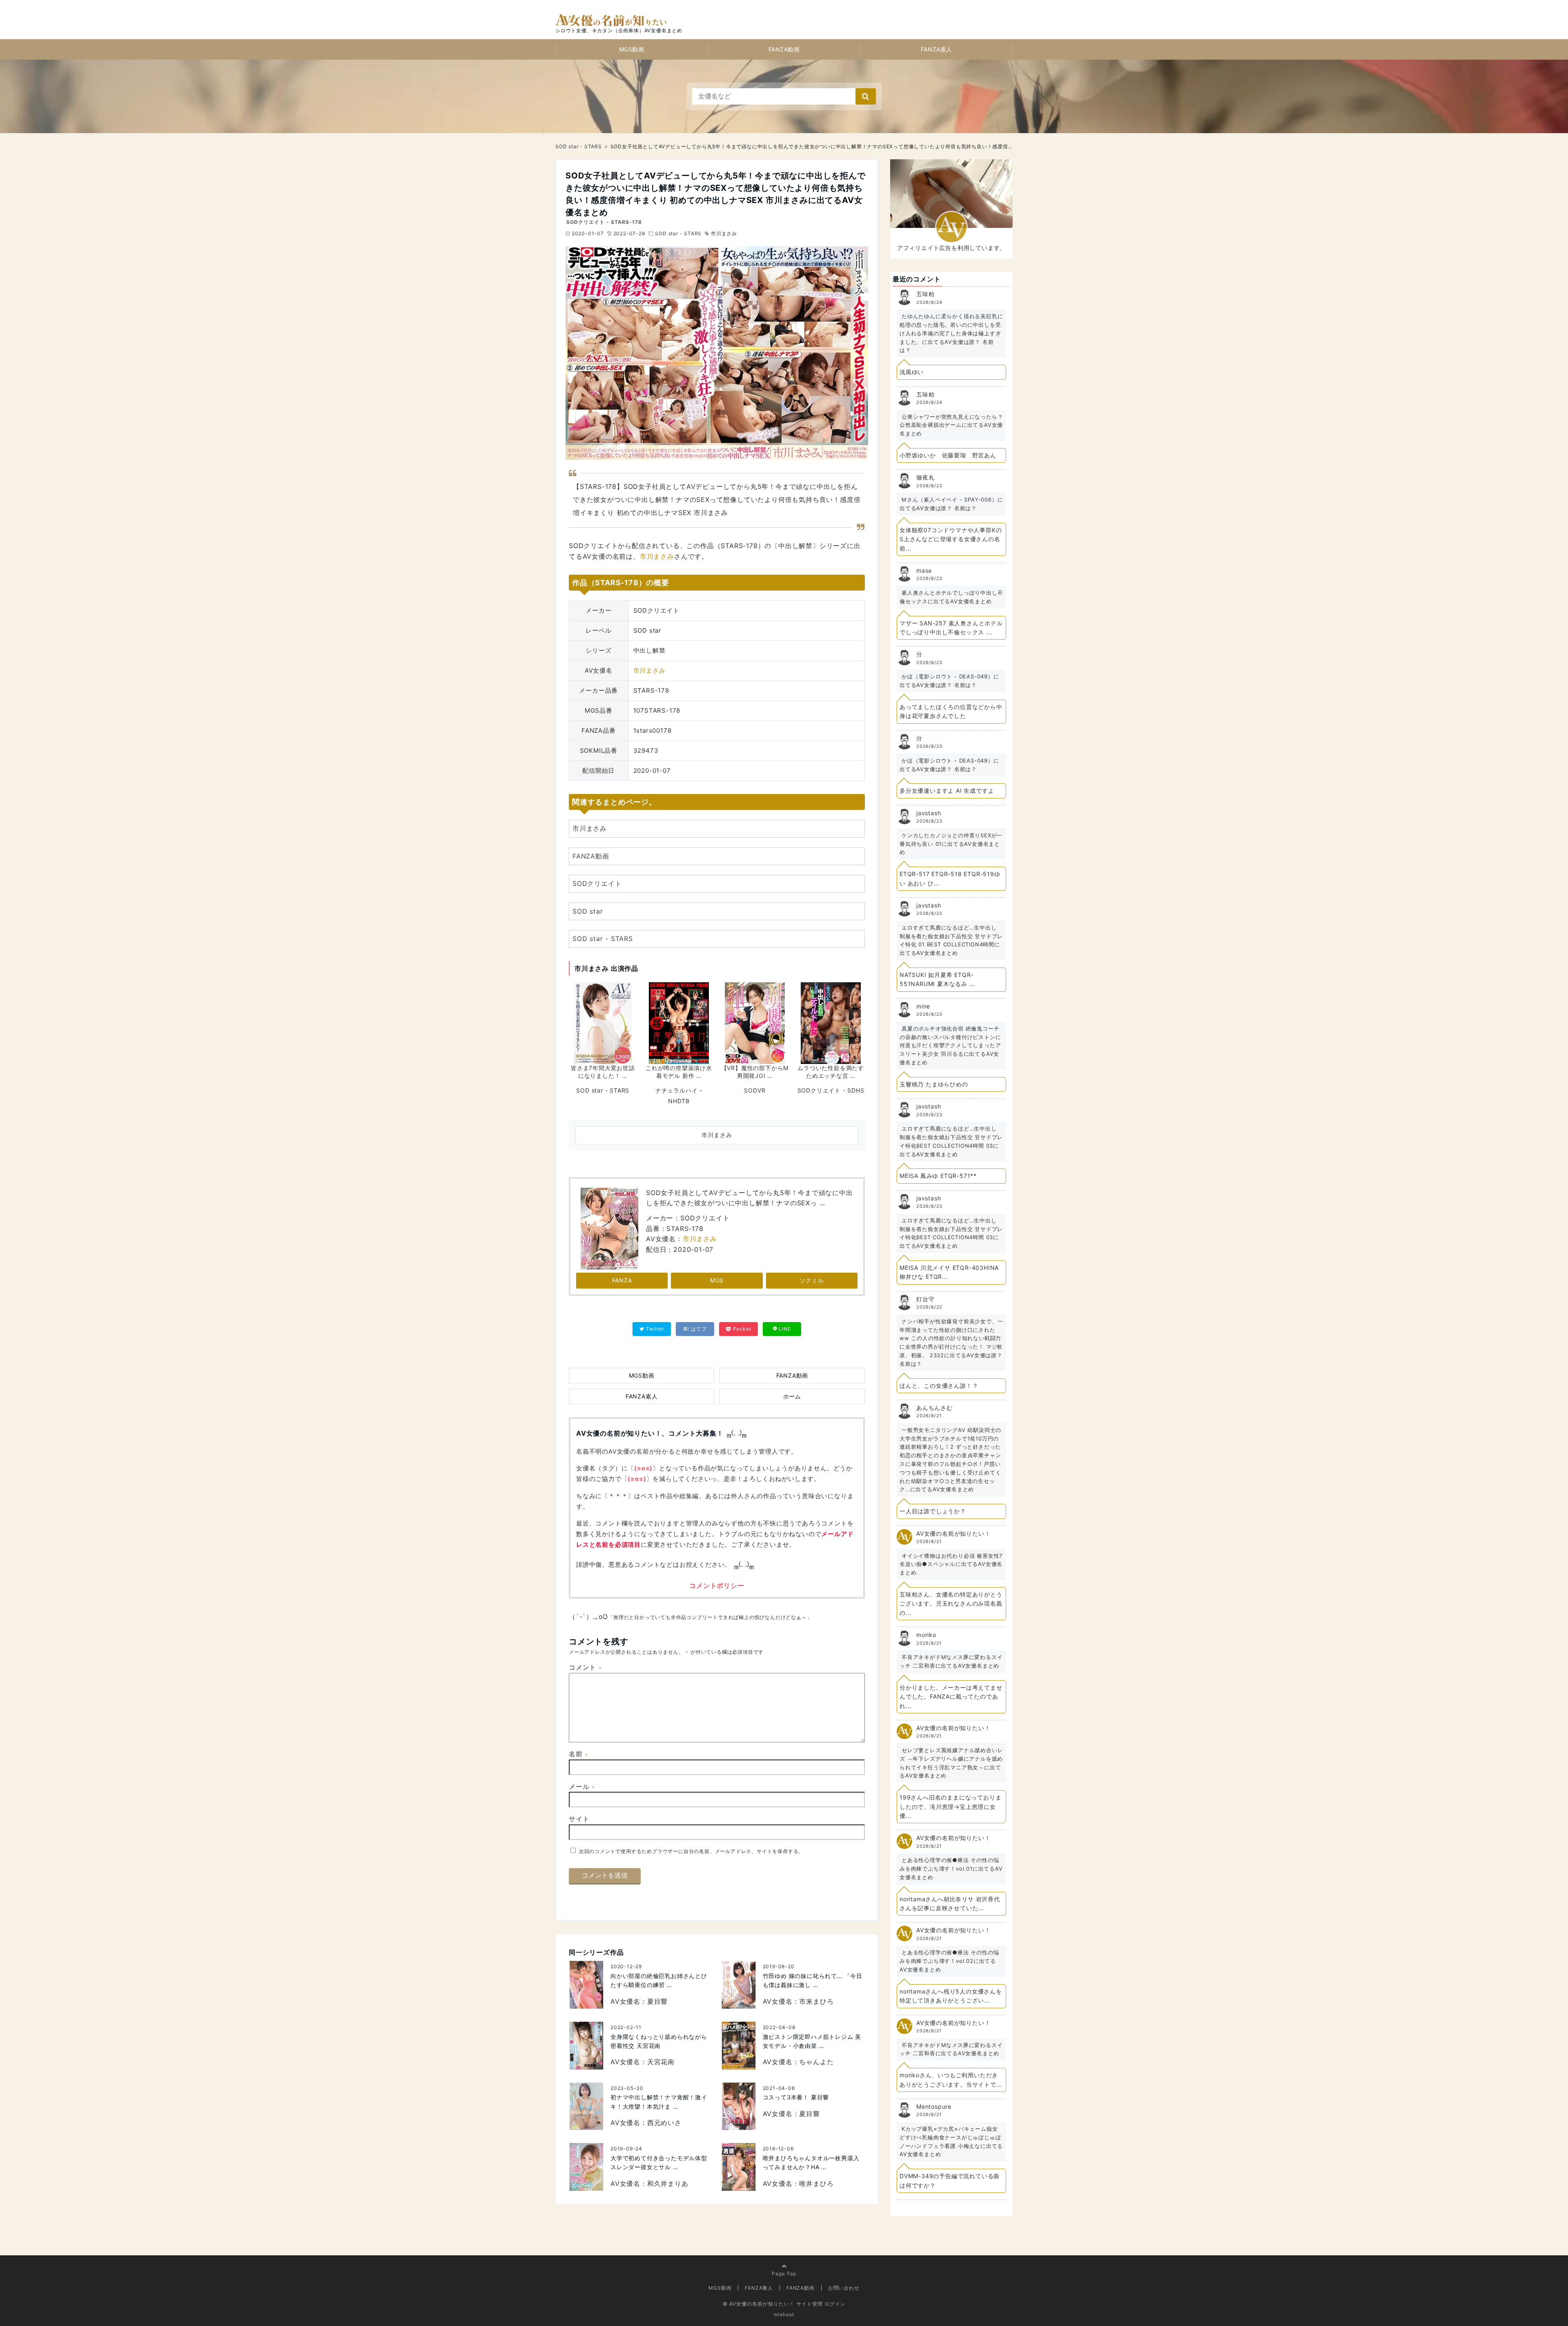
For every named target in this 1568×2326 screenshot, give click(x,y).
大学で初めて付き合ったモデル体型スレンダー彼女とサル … (659, 2162)
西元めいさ (664, 2123)
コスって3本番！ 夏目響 (796, 2097)
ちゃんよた (816, 2062)
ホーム (792, 1396)
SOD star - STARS (678, 233)
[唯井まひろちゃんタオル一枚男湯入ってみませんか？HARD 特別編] (739, 2167)
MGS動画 (632, 49)
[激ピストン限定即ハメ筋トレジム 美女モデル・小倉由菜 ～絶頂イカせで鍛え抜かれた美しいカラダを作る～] (739, 2046)
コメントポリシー (717, 1586)
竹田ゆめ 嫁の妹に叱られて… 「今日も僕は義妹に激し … (813, 1980)
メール (582, 1786)
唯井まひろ (816, 2183)
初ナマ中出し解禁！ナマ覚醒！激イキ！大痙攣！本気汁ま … (659, 2102)
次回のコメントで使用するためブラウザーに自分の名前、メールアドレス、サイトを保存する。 (691, 1851)
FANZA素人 (937, 49)
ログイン (835, 2304)
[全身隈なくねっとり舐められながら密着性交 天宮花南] (586, 2046)
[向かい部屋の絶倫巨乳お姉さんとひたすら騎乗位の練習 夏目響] (586, 1985)
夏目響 (657, 2001)
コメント (586, 1667)
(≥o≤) (643, 1468)
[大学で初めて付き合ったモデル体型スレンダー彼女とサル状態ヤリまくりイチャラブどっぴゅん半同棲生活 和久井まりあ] (586, 2167)
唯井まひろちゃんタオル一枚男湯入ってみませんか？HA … (811, 2162)
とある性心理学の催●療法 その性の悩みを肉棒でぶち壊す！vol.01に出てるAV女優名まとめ (951, 1869)
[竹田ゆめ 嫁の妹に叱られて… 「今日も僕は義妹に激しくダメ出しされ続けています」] (739, 1985)
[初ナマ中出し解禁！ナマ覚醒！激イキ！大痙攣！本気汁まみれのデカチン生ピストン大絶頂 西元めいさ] (586, 2106)
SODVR (755, 1090)
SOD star (588, 911)
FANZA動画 (784, 49)
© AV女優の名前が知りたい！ (759, 2304)
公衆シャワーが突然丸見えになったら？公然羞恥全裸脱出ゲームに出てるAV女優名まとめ (951, 425)
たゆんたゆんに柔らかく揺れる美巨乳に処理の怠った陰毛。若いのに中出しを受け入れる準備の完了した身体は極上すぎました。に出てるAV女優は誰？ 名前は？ (951, 333)
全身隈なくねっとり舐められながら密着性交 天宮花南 (659, 2041)
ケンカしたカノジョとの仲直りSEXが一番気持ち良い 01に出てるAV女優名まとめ (951, 844)
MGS (717, 1280)
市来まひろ (816, 2001)
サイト (579, 1819)
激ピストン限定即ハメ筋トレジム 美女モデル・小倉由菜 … (812, 2041)
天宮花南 (661, 2062)
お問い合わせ (844, 2288)
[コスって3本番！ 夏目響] (739, 2106)
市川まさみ (724, 233)
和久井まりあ (668, 2183)
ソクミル (812, 1280)
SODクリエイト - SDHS (831, 1090)
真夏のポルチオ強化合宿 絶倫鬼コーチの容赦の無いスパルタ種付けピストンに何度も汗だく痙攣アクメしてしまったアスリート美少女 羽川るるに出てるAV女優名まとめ (950, 1045)
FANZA (622, 1280)
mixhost (784, 2314)
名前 (579, 1754)
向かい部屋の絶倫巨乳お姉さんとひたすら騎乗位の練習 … (659, 1980)
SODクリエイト (597, 883)
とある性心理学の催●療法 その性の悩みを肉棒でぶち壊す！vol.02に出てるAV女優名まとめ (949, 1961)
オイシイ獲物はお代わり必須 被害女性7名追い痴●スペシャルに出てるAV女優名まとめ (951, 1564)
